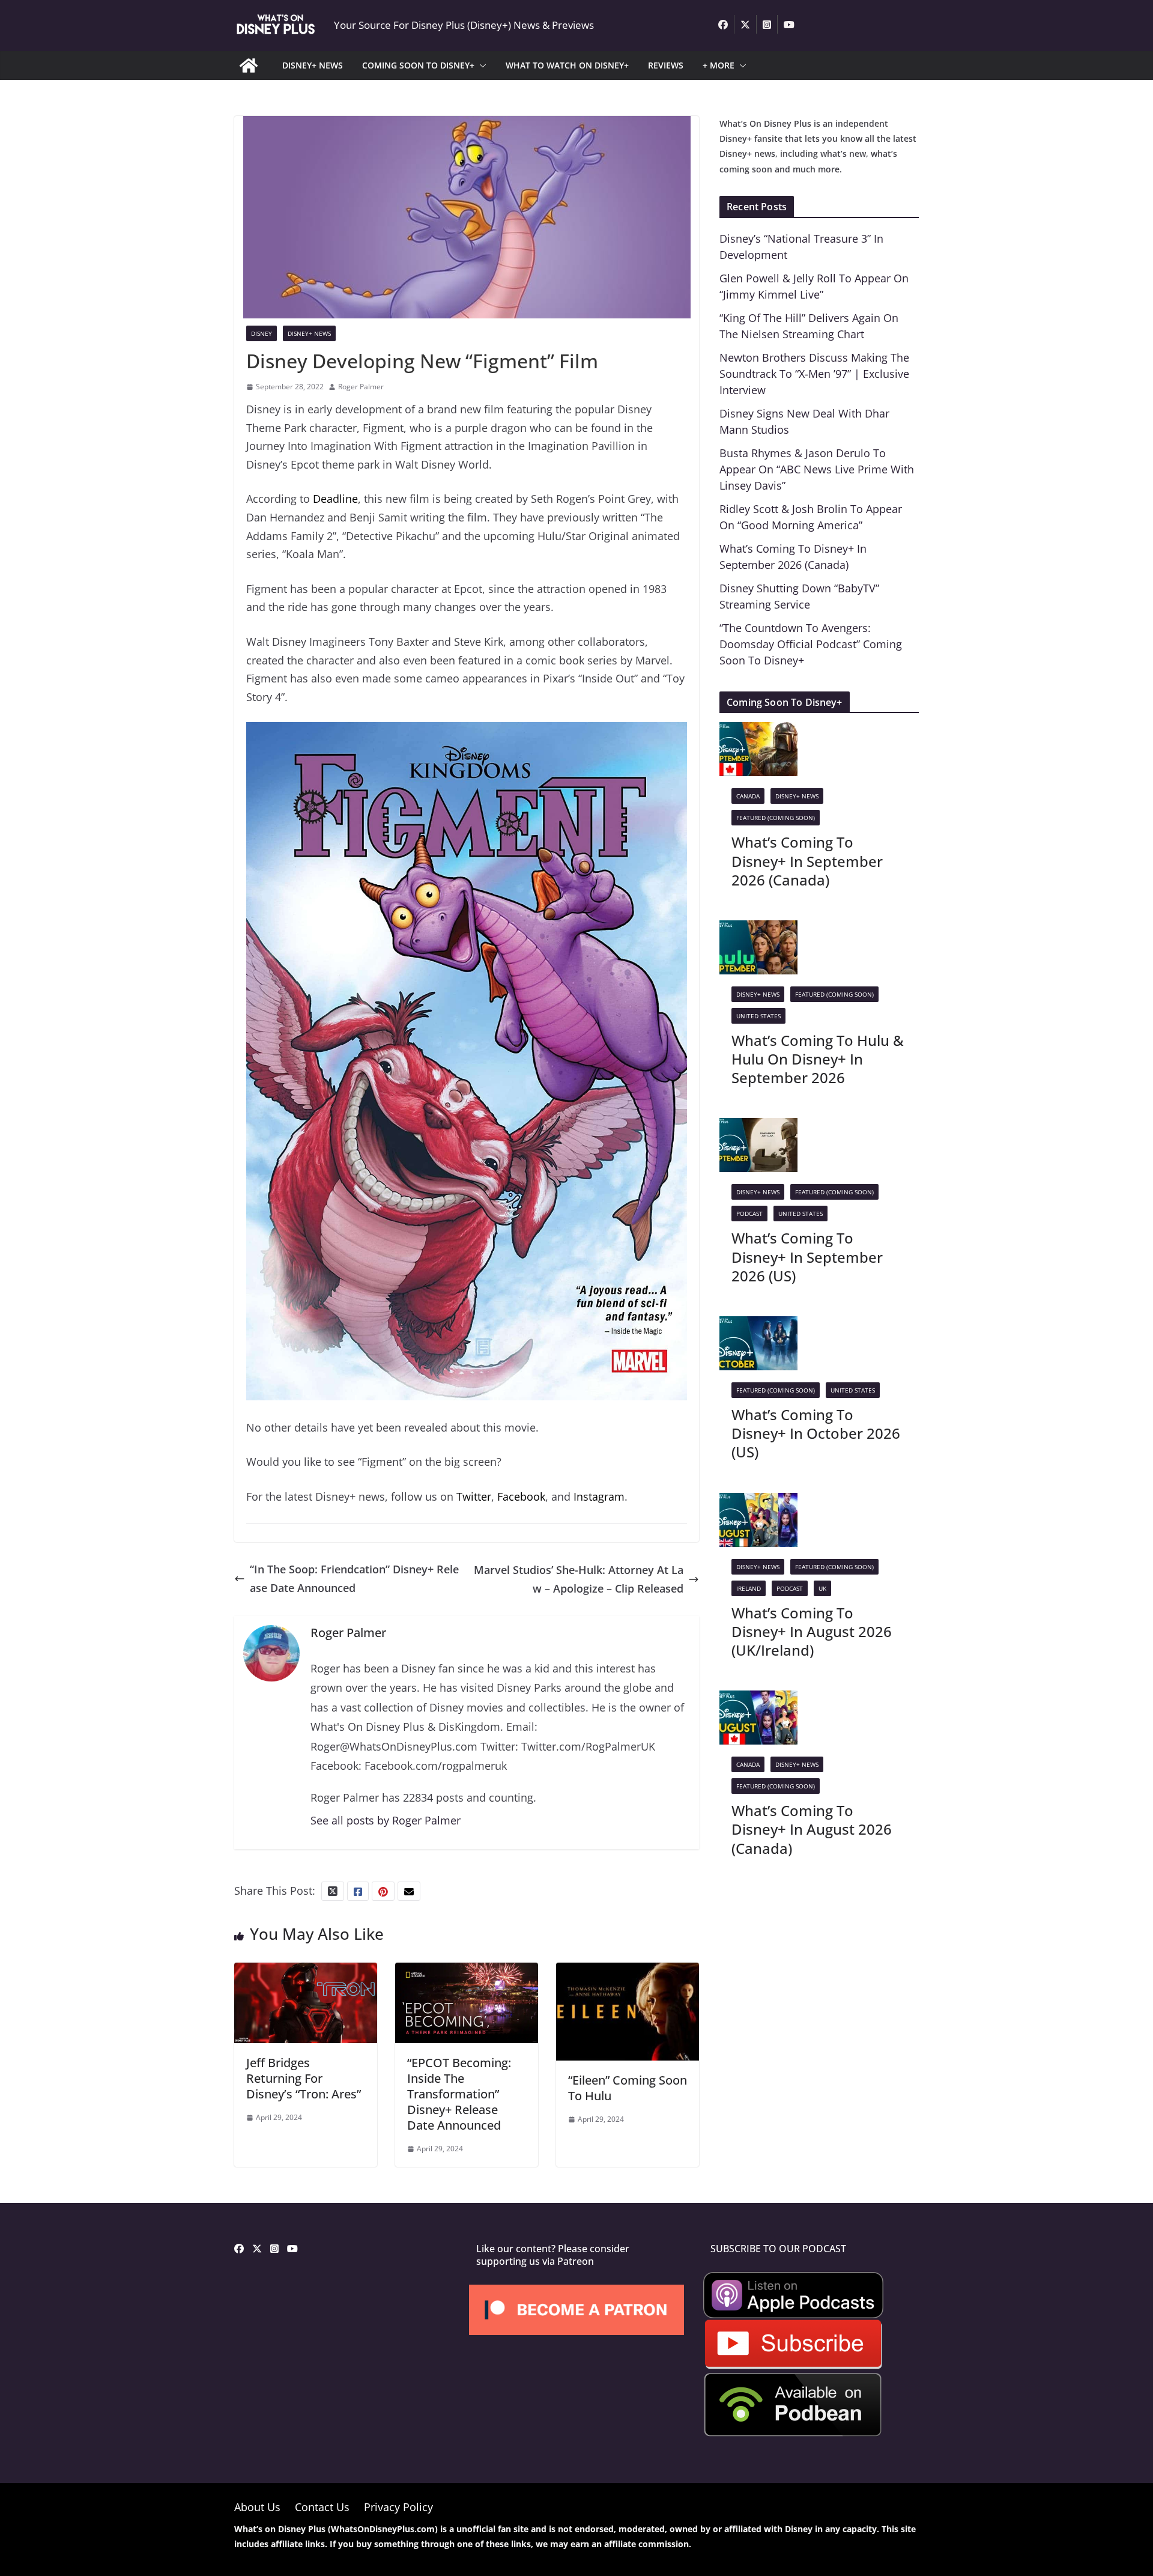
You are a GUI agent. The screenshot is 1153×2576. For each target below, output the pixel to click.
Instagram (599, 1496)
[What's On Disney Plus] (249, 65)
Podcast (749, 1214)
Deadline (335, 499)
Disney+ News (309, 333)
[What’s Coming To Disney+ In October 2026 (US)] (758, 1325)
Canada (748, 796)
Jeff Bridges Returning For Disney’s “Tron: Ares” (304, 2078)
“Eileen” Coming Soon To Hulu (628, 2088)
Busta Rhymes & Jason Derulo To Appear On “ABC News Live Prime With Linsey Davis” (817, 469)
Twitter (474, 1496)
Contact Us (322, 2507)
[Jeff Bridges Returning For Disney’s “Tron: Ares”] (306, 1972)
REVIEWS (666, 65)
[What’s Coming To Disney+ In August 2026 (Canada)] (758, 1700)
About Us (257, 2507)
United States (758, 1016)
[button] (480, 65)
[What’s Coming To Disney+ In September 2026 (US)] (758, 1127)
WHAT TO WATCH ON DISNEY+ (567, 65)
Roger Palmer (361, 387)
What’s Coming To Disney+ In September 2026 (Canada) (807, 861)
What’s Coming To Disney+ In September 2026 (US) (807, 1256)
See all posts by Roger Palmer (386, 1820)
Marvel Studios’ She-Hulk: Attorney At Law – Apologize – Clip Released (579, 1579)
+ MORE (719, 65)
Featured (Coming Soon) (776, 818)
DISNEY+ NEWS (313, 65)
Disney (262, 333)
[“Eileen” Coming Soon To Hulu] (628, 1972)
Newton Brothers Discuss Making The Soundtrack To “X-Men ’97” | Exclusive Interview (814, 374)
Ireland (749, 1588)
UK (822, 1588)
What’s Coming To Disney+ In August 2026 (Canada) (812, 1829)
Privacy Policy (398, 2507)
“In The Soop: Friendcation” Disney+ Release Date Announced (354, 1578)
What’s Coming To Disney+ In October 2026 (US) (816, 1433)
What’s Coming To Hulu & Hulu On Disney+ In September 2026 (818, 1059)
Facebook (521, 1496)
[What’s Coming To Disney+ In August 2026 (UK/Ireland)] (758, 1502)
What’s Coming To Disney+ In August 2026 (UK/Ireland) (812, 1631)
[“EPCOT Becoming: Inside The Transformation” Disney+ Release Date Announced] (467, 1972)
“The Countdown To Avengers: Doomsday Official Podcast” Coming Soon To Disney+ (811, 644)
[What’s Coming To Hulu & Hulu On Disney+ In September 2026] (758, 929)
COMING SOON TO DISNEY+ (418, 65)
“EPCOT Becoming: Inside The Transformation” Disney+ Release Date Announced (459, 2094)
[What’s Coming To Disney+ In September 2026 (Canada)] (758, 731)
